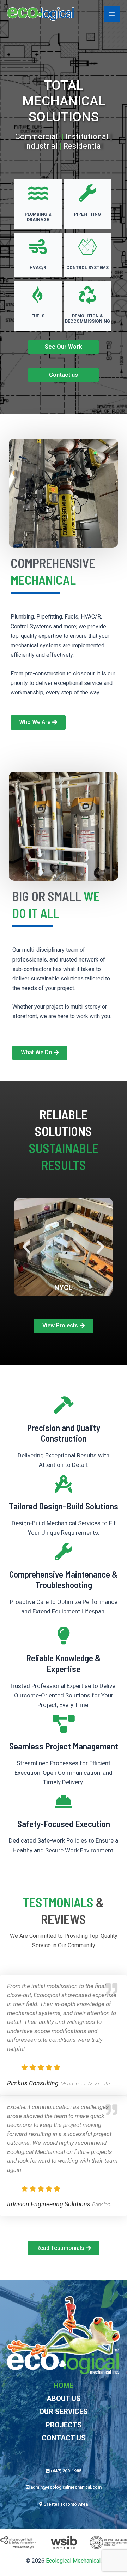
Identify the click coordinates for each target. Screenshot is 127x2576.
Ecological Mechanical (73, 2561)
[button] (26, 1247)
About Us (64, 2399)
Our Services (64, 2412)
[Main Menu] (112, 14)
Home (64, 2386)
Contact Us (64, 2438)
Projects (64, 2425)
